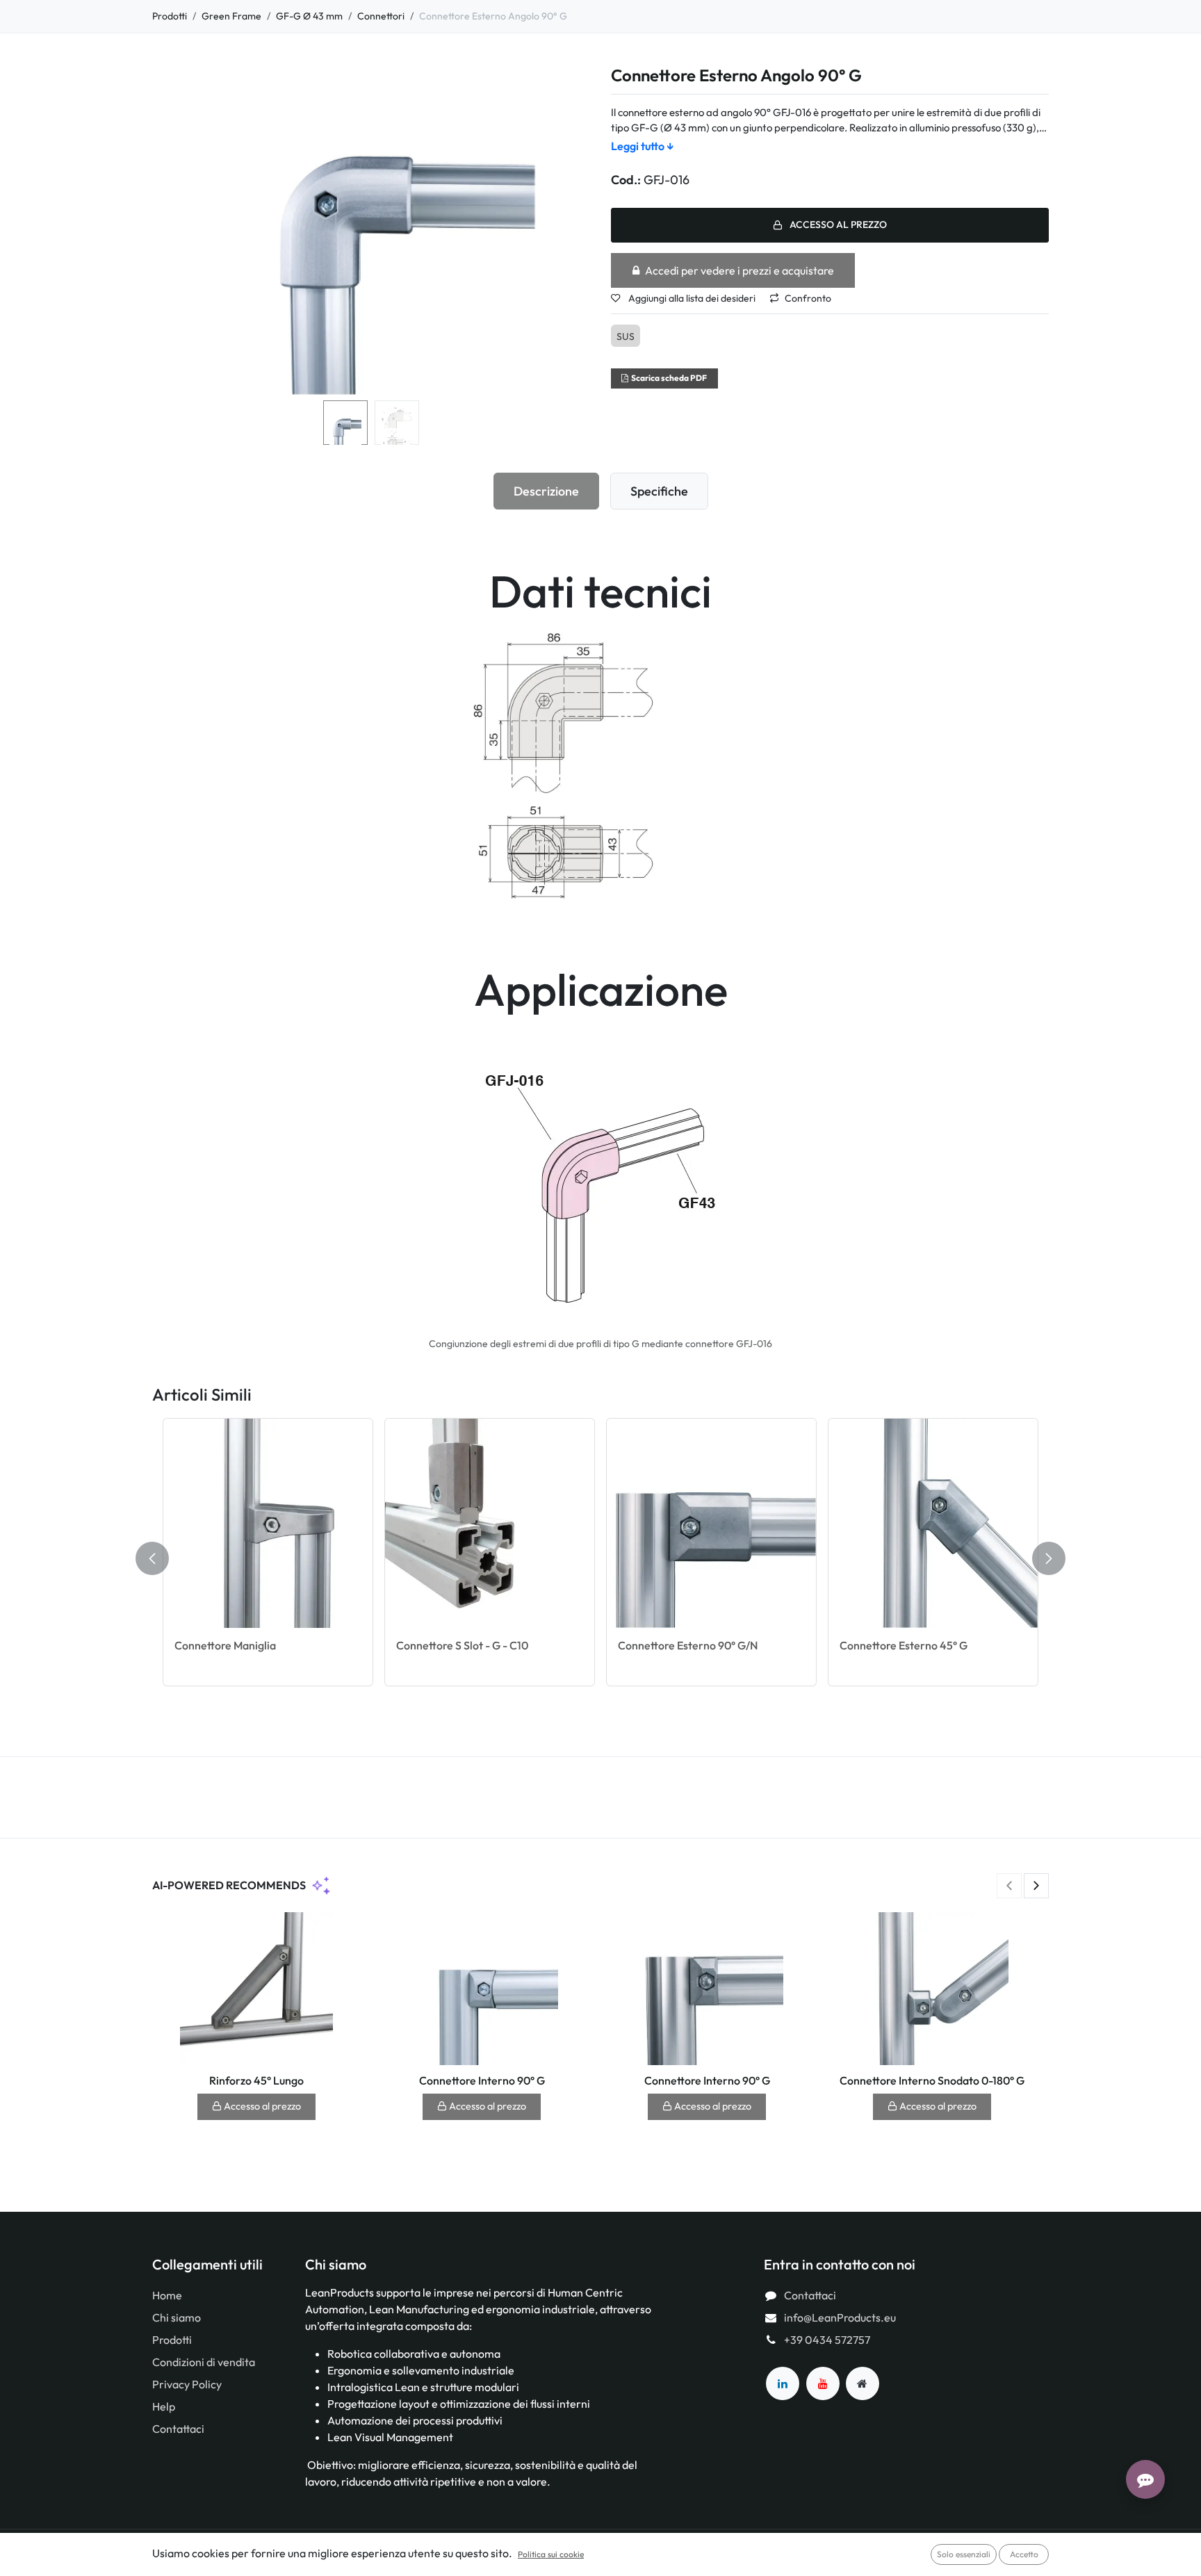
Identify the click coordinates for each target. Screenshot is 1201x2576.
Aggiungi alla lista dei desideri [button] (691, 298)
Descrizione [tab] (546, 491)
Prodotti (170, 16)
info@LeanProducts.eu (840, 2317)
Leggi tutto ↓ (643, 146)
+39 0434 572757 (827, 2340)
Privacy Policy (187, 2384)
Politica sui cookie (551, 2554)
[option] (600, 1559)
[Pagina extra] (863, 2383)
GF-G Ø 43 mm (309, 16)
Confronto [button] (808, 298)
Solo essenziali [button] (964, 2554)
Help (164, 2406)
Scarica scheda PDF (669, 378)
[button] (174, 231)
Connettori (381, 16)
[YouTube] (823, 2383)
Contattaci (178, 2429)
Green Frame (231, 16)
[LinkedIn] (783, 2383)
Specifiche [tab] (659, 491)
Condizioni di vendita (204, 2362)
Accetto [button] (1024, 2554)
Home (167, 2295)
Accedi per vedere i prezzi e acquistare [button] (740, 270)
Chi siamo (177, 2317)
